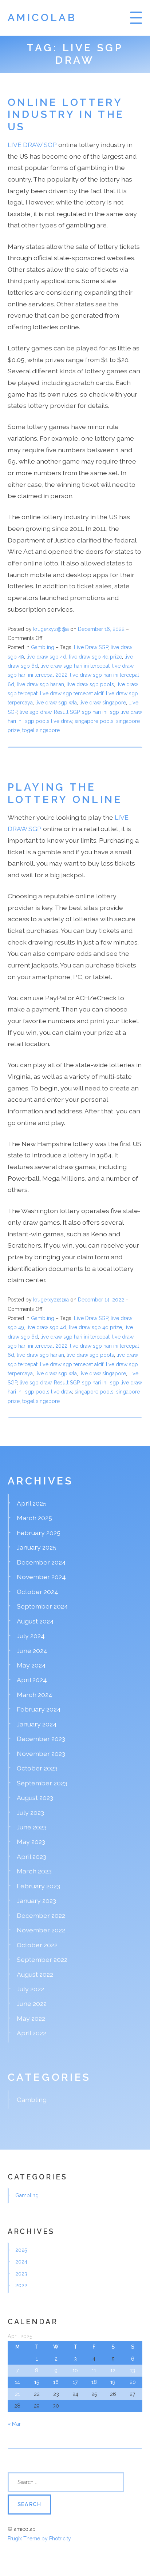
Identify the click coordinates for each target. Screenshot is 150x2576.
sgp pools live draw (49, 721)
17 (75, 2382)
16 (56, 2382)
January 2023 (36, 1901)
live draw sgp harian (40, 684)
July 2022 (30, 1989)
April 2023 (31, 1857)
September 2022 (42, 1959)
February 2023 (38, 1886)
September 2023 (42, 1783)
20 (133, 2382)
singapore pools (94, 721)
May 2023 (31, 1842)
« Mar (14, 2424)
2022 (21, 2285)
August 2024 (35, 1621)
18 (94, 2382)
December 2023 (41, 1739)
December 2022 (41, 1915)
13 (133, 2370)
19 (113, 2382)
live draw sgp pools (90, 684)
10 (75, 2370)
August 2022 (35, 1974)
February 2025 (39, 1533)
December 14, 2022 (102, 1300)
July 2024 (31, 1636)
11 (94, 2370)
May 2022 (31, 2018)
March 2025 (34, 1518)
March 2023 (34, 1871)
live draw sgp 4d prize (95, 657)
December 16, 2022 (102, 629)
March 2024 (35, 1695)
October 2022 (37, 1945)
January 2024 (37, 1724)
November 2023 (41, 1754)
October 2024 (37, 1592)
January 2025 (37, 1547)
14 (17, 2382)
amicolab (42, 18)
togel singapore (41, 730)
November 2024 (41, 1577)
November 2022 (41, 1930)
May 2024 (31, 1665)
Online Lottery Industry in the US (66, 115)
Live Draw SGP (91, 647)
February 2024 (39, 1709)
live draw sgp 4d (46, 657)
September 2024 (42, 1606)
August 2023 (35, 1798)
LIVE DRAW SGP (32, 145)
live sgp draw (35, 712)
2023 (21, 2274)
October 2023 (37, 1768)
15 (37, 2382)
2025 (21, 2250)
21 (17, 2394)
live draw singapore (103, 703)
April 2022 (31, 2033)
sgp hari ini (95, 712)
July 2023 (30, 1812)
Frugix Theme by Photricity (39, 2539)
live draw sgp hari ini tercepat (75, 666)
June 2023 (32, 1827)
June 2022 (32, 2003)
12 (113, 2370)
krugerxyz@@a (51, 629)
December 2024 (41, 1562)
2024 (21, 2262)
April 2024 (32, 1680)
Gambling (43, 647)
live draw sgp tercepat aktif (72, 693)
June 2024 (32, 1651)
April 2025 (32, 1503)
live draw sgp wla (56, 703)
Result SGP (67, 712)
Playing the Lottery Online (65, 793)
